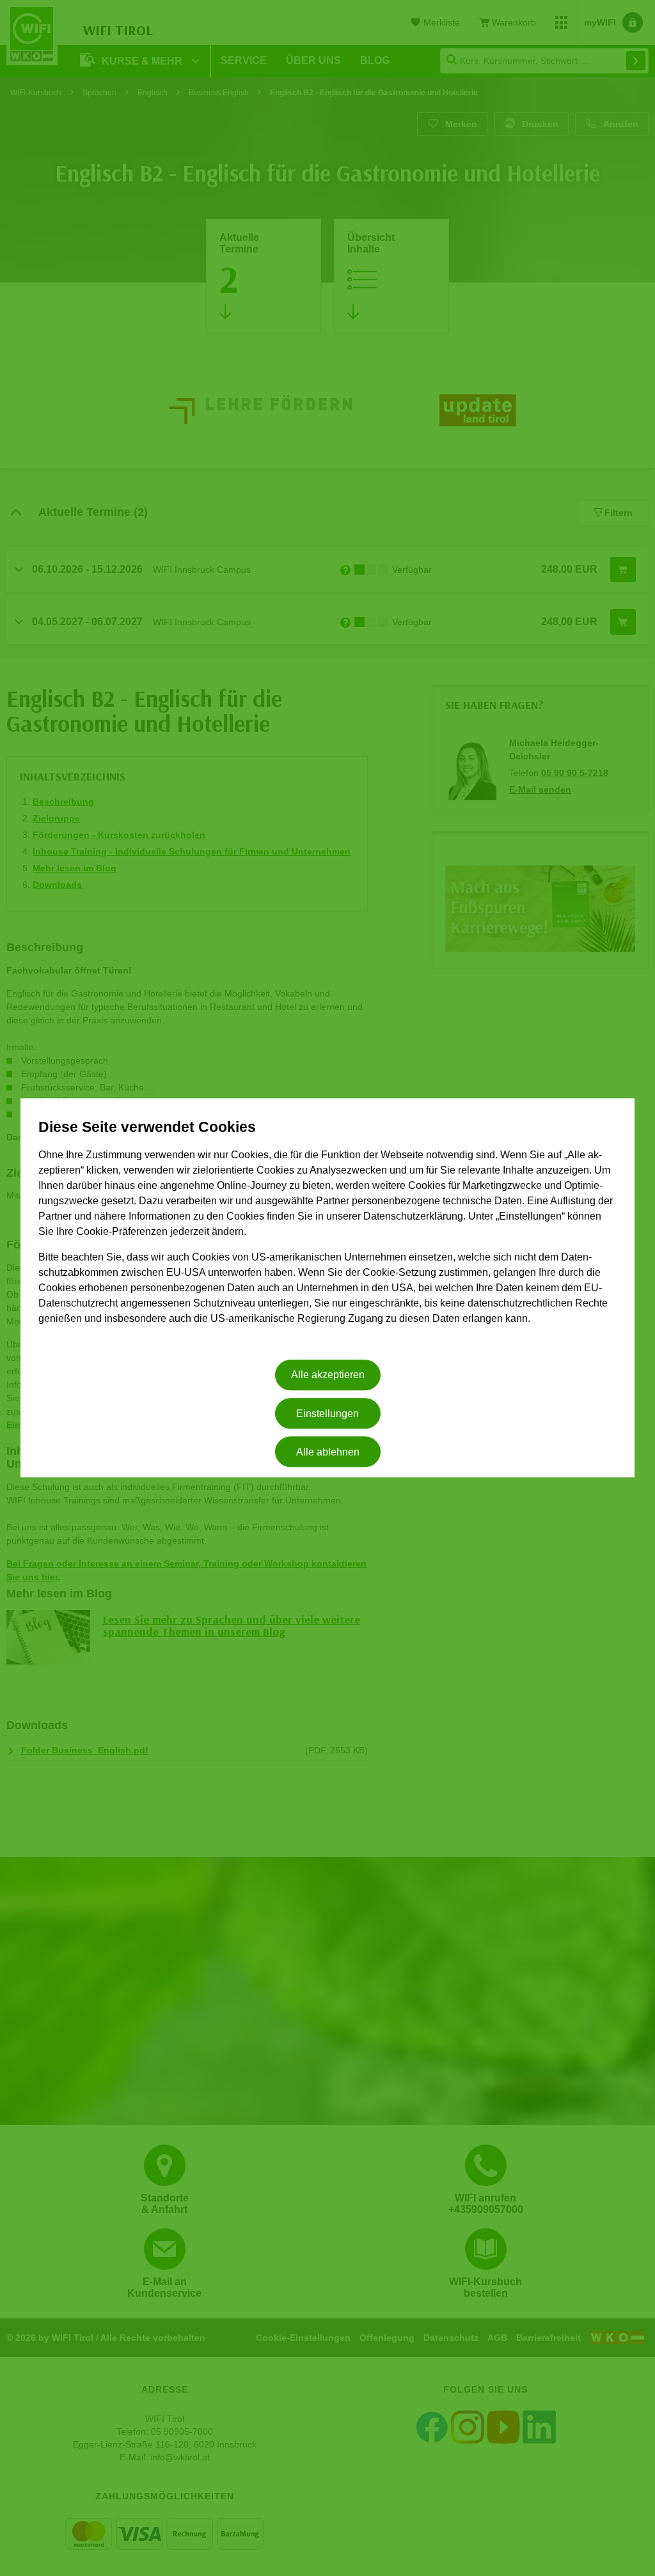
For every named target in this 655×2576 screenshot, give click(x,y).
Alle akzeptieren (328, 1375)
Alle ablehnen (328, 1452)
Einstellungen (327, 1414)
